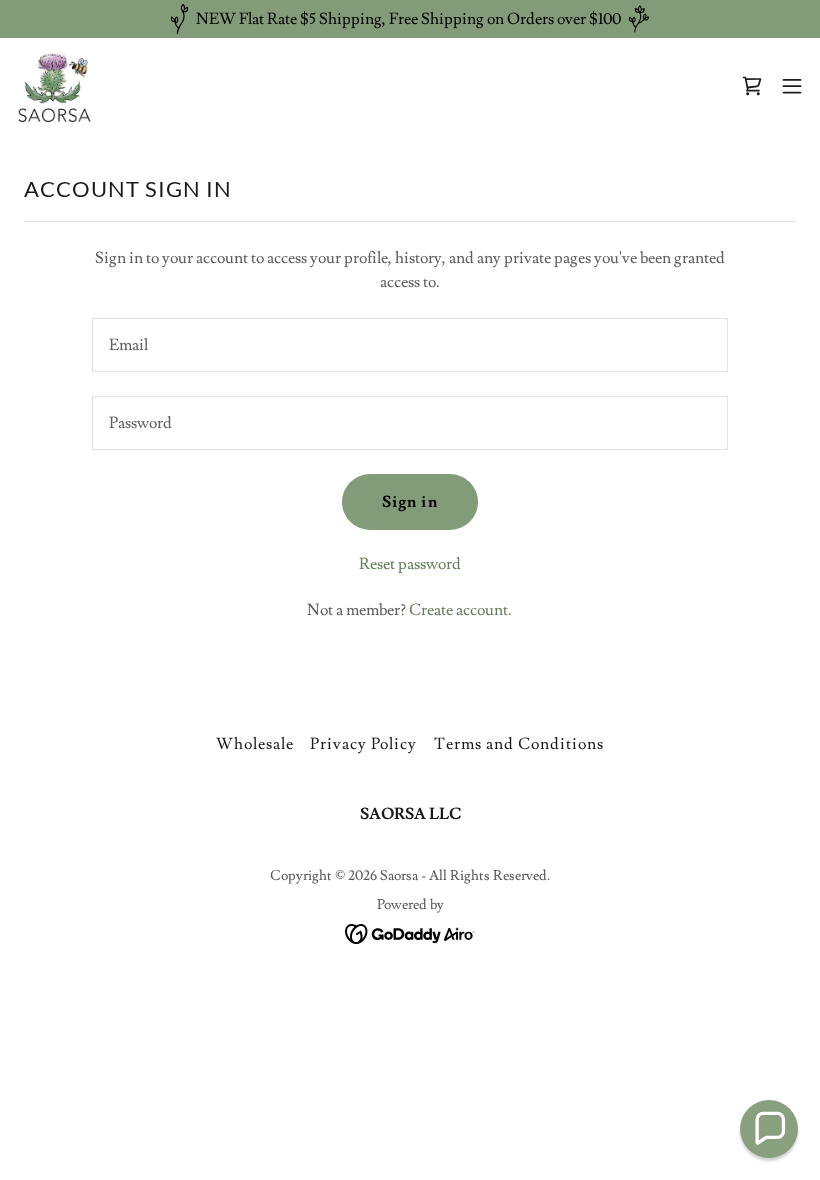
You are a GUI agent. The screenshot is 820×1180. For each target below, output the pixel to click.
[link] (57, 86)
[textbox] (409, 345)
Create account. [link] (460, 610)
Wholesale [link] (255, 744)
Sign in (409, 502)
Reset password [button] (410, 564)
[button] (752, 86)
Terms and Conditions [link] (519, 744)
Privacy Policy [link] (363, 744)
